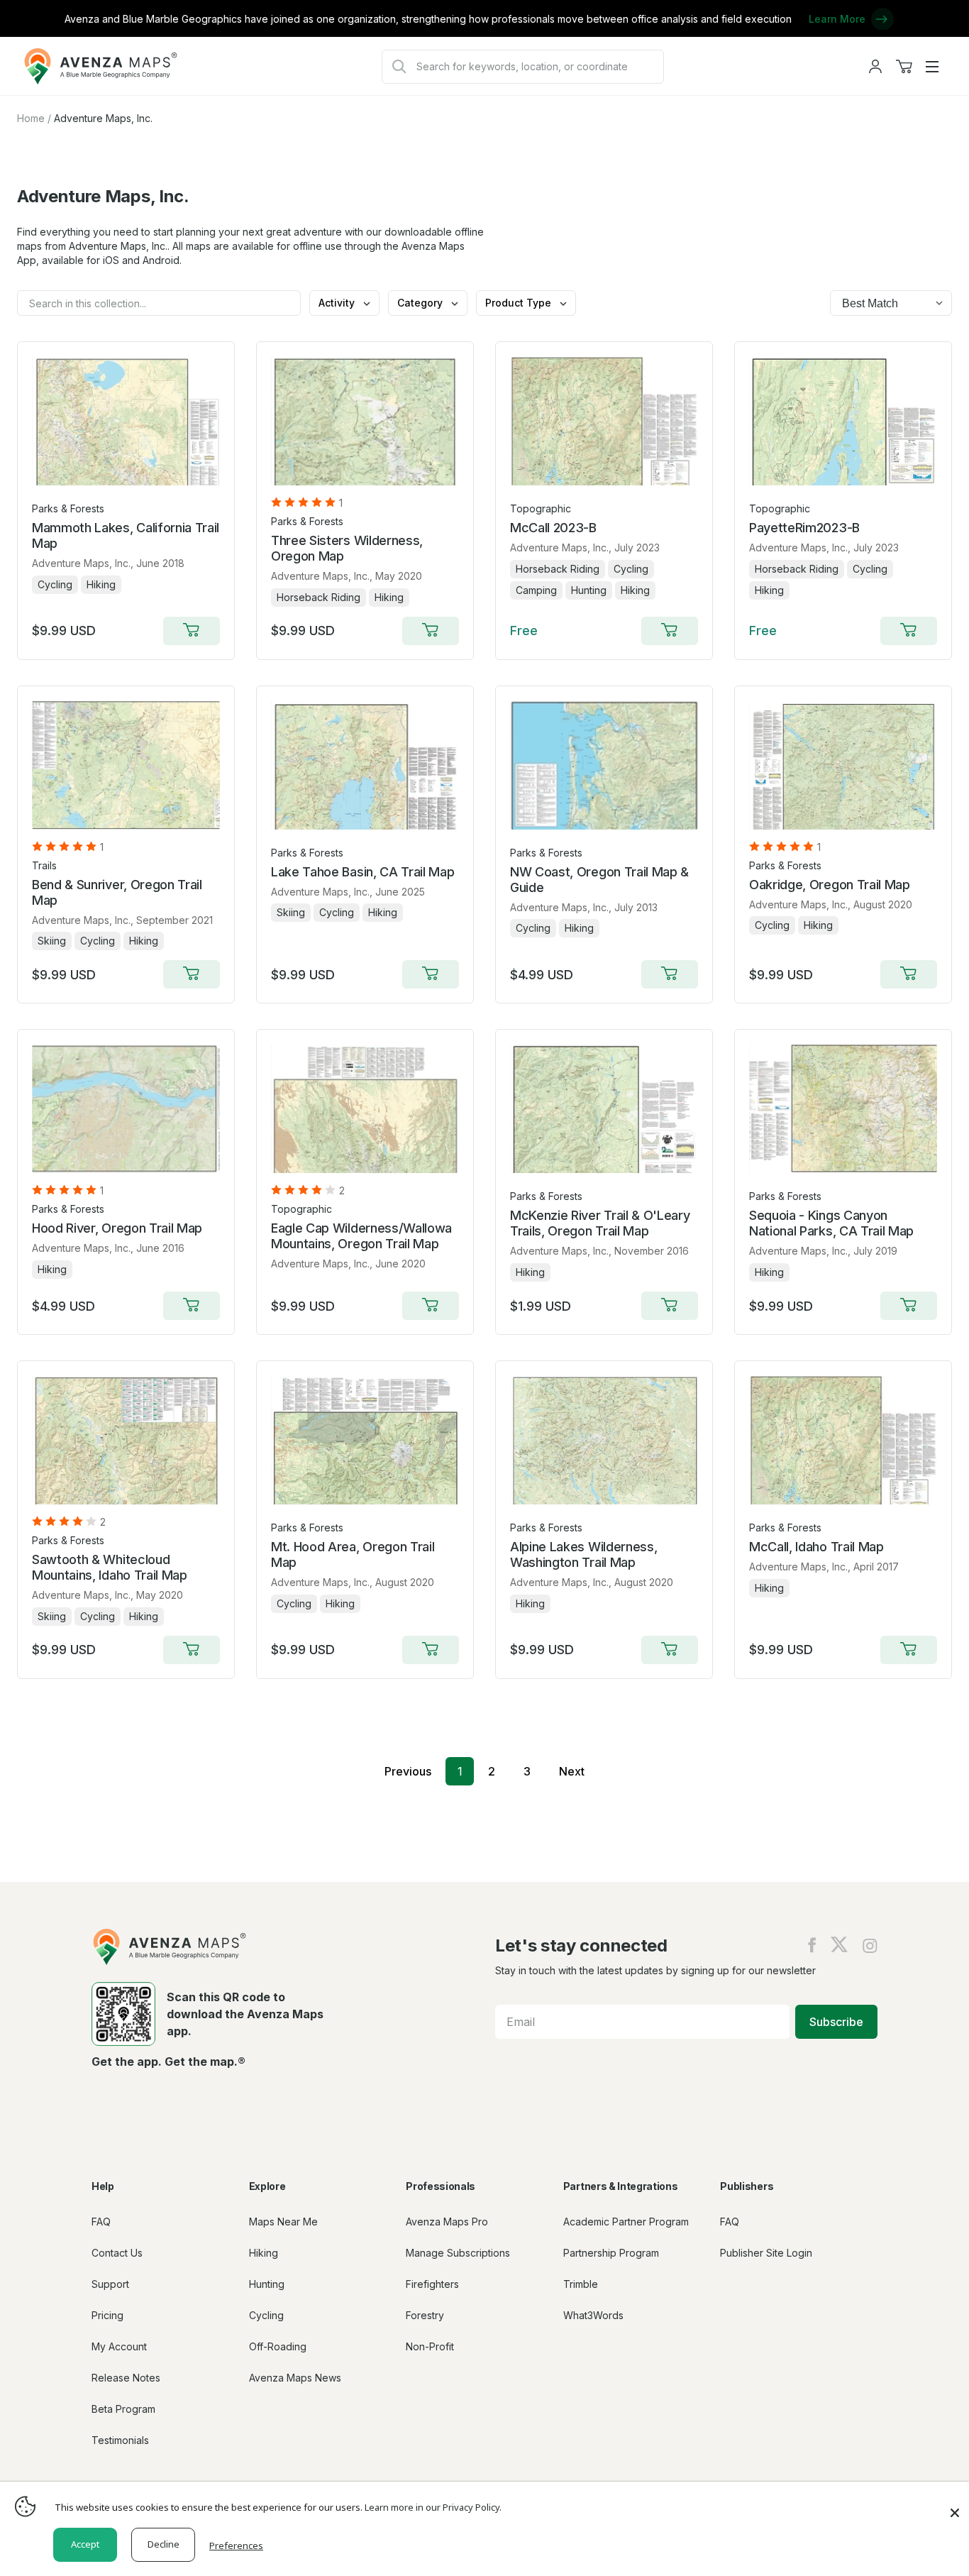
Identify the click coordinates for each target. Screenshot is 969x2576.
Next (572, 1771)
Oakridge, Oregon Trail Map (830, 885)
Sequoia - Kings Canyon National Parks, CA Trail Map (831, 1223)
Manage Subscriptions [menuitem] (458, 2253)
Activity (338, 303)
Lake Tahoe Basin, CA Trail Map (362, 872)
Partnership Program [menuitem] (611, 2253)
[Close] (955, 2506)
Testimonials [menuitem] (120, 2440)
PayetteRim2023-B (804, 528)
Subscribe (836, 2022)
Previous (408, 1771)
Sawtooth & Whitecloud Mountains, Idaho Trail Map (110, 1567)
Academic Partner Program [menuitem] (626, 2222)
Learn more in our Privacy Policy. (433, 2507)
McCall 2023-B (553, 528)
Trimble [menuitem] (581, 2284)
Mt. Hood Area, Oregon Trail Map (353, 1554)
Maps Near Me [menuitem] (283, 2222)
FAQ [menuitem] (101, 2222)
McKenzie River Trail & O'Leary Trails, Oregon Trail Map (600, 1223)
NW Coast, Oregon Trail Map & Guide (599, 880)
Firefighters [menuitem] (432, 2284)
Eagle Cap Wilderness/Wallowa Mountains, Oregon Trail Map (361, 1236)
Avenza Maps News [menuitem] (295, 2378)
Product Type (520, 303)
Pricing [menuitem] (107, 2315)
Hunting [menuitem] (267, 2284)
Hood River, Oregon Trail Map (117, 1228)
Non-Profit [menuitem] (430, 2346)
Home (31, 118)
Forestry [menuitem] (425, 2315)
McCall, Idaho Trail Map (816, 1547)
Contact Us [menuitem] (117, 2253)
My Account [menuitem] (119, 2346)
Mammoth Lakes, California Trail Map (126, 535)
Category (421, 303)
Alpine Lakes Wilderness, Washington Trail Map (583, 1554)
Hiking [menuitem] (264, 2253)
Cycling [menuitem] (266, 2315)
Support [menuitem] (110, 2284)
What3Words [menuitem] (593, 2315)
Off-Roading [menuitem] (278, 2346)
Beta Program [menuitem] (123, 2409)
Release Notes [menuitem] (126, 2378)
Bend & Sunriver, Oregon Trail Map (117, 892)
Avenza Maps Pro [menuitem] (447, 2222)
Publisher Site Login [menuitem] (766, 2253)
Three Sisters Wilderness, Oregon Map (347, 548)
